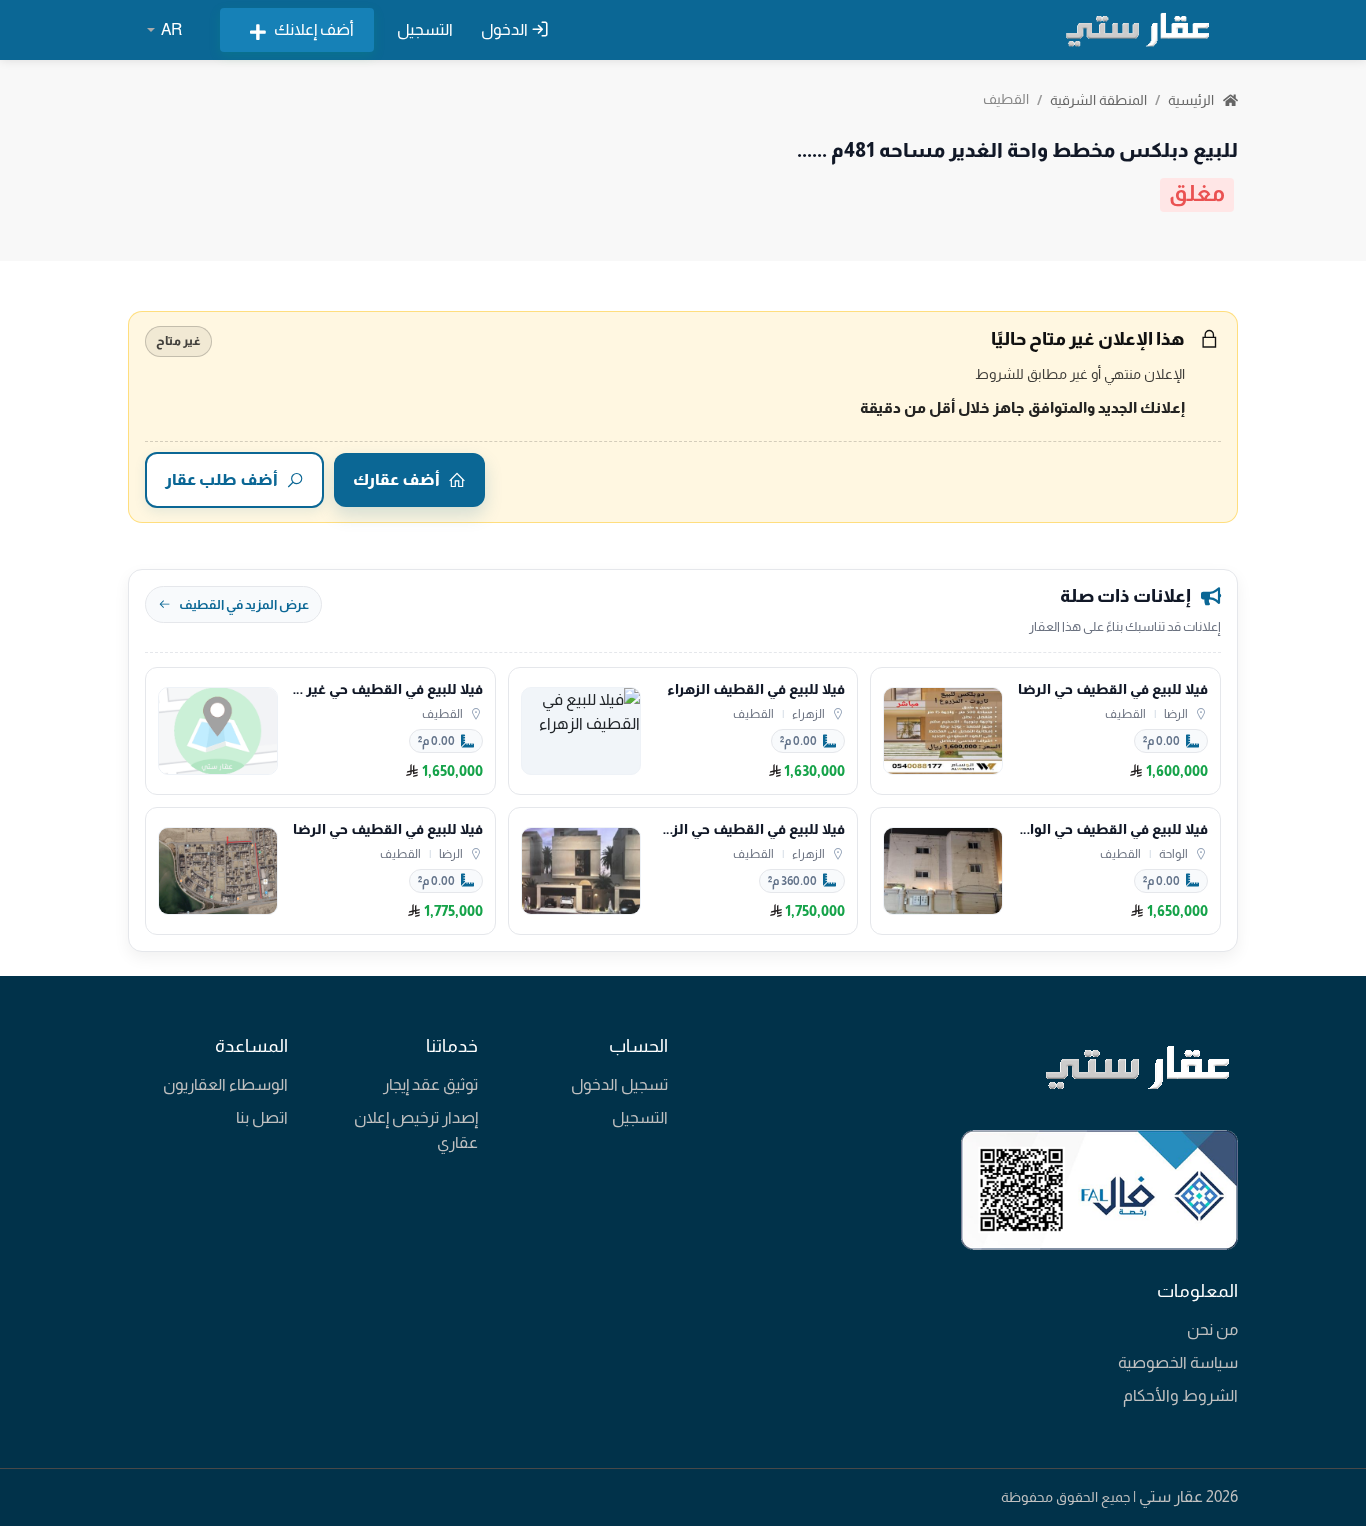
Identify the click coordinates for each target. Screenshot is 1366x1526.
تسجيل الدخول (619, 1084)
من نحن (1212, 1329)
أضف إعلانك (314, 29)
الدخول (506, 29)
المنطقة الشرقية (1098, 100)
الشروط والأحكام (1180, 1395)
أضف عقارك (396, 479)
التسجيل (425, 29)
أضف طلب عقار (221, 479)
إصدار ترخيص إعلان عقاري (416, 1130)
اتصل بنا (262, 1117)
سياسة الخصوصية (1178, 1362)
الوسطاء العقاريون (225, 1084)
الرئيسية (1192, 100)
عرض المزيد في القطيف (244, 604)
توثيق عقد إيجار (430, 1084)
